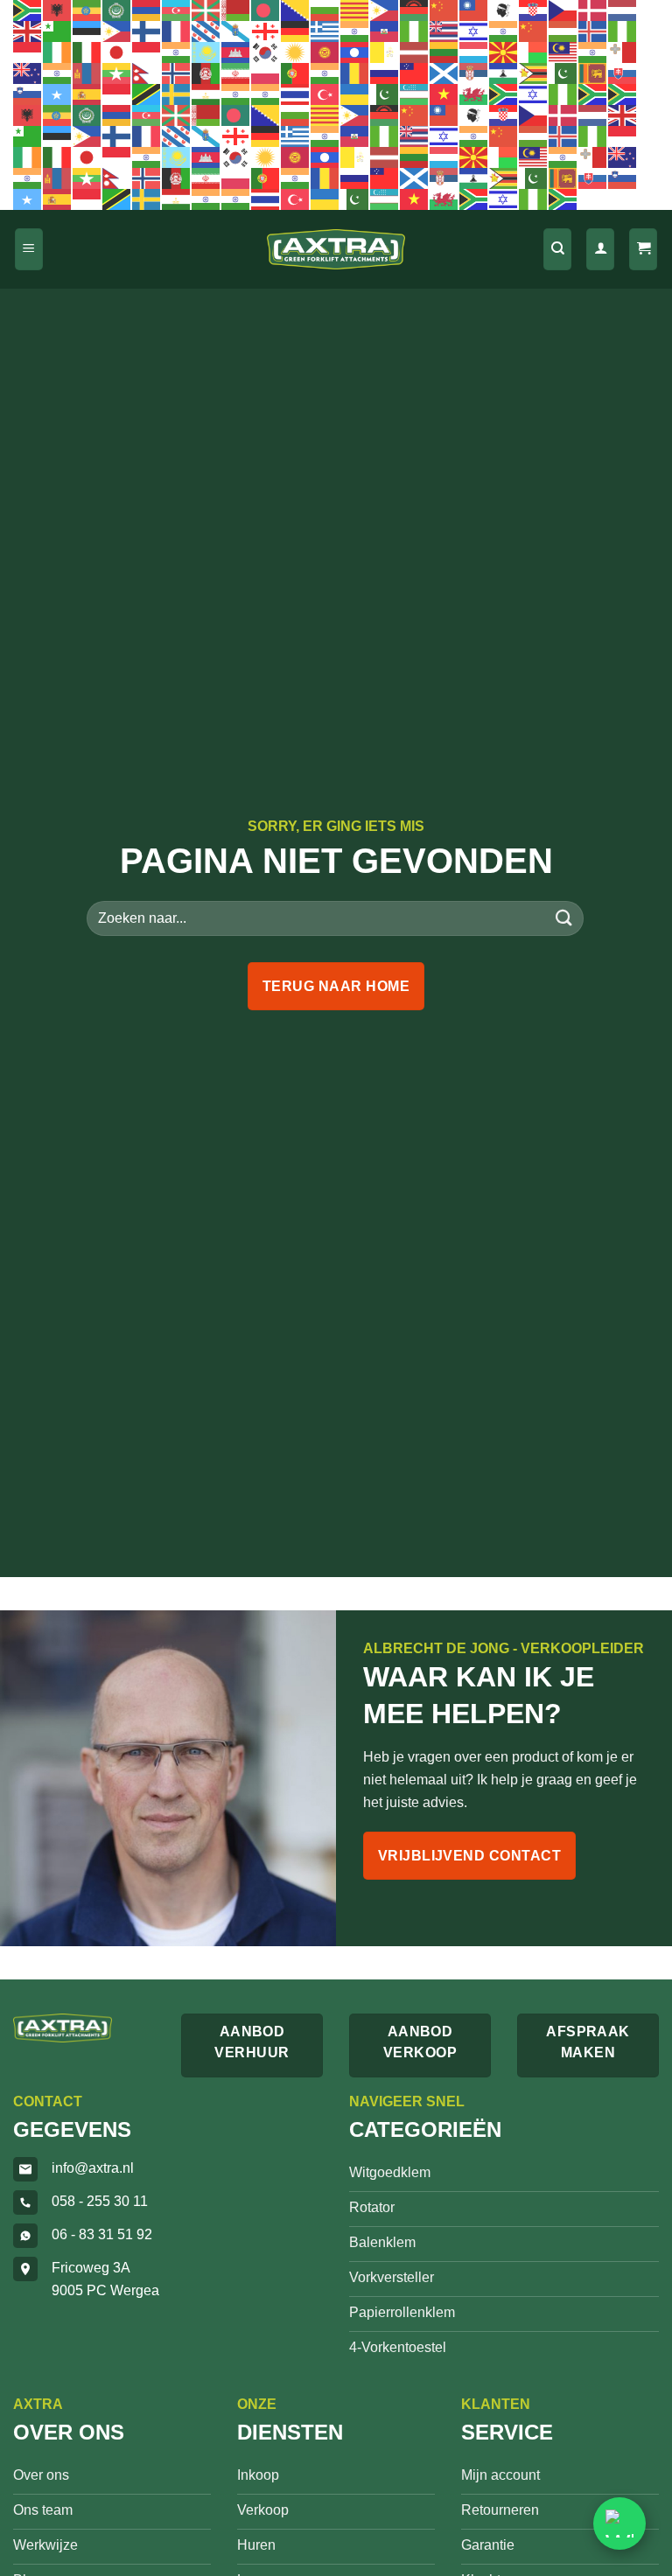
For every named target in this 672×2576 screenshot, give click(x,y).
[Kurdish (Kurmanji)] (296, 52)
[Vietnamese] (444, 94)
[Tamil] (236, 94)
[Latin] (385, 52)
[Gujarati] (355, 31)
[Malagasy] (534, 52)
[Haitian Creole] (385, 31)
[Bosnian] (296, 10)
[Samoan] (415, 73)
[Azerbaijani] (177, 10)
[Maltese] (623, 52)
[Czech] (563, 10)
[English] (28, 31)
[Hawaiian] (444, 31)
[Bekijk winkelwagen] (643, 250)
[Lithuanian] (444, 52)
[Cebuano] (385, 10)
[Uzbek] (415, 94)
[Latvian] (415, 52)
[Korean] (266, 52)
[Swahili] (147, 94)
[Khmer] (236, 52)
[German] (296, 31)
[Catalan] (355, 10)
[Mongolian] (87, 73)
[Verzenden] (564, 918)
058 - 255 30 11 (100, 2201)
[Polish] (266, 73)
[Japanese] (117, 52)
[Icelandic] (593, 31)
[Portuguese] (296, 73)
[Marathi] (58, 73)
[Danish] (593, 10)
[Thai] (296, 94)
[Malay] (563, 52)
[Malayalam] (593, 52)
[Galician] (236, 31)
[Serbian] (474, 73)
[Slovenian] (28, 94)
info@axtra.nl (93, 2168)
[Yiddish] (534, 94)
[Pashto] (206, 73)
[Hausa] (415, 31)
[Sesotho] (504, 73)
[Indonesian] (28, 52)
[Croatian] (534, 10)
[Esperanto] (58, 31)
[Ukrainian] (355, 94)
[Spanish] (87, 94)
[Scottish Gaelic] (444, 73)
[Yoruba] (563, 94)
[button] (29, 250)
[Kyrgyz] (325, 52)
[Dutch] (623, 10)
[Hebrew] (474, 31)
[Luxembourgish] (474, 52)
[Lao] (355, 52)
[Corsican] (504, 10)
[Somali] (58, 94)
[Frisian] (206, 31)
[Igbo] (623, 31)
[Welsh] (474, 94)
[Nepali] (147, 73)
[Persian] (236, 73)
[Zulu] (593, 94)
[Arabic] (117, 10)
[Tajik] (206, 94)
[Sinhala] (593, 73)
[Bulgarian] (325, 10)
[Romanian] (355, 73)
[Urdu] (385, 94)
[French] (177, 31)
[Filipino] (117, 31)
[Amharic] (87, 10)
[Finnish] (147, 31)
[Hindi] (504, 31)
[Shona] (534, 73)
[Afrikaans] (28, 10)
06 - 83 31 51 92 (102, 2234)
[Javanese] (147, 52)
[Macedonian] (504, 52)
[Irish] (58, 52)
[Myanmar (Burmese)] (117, 73)
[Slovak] (623, 73)
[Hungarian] (563, 31)
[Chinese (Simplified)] (444, 10)
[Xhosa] (504, 94)
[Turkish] (325, 94)
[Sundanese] (117, 94)
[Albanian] (58, 10)
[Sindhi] (563, 73)
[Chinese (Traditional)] (474, 10)
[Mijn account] (600, 250)
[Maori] (28, 73)
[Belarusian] (236, 10)
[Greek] (325, 31)
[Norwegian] (177, 73)
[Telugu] (266, 94)
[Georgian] (266, 31)
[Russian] (385, 73)
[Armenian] (147, 10)
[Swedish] (177, 94)
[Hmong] (534, 31)
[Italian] (87, 52)
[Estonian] (87, 31)
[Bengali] (266, 10)
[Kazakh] (206, 52)
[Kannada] (177, 52)
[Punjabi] (325, 73)
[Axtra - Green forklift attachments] (336, 250)
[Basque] (206, 10)
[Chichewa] (415, 10)
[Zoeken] (557, 250)
